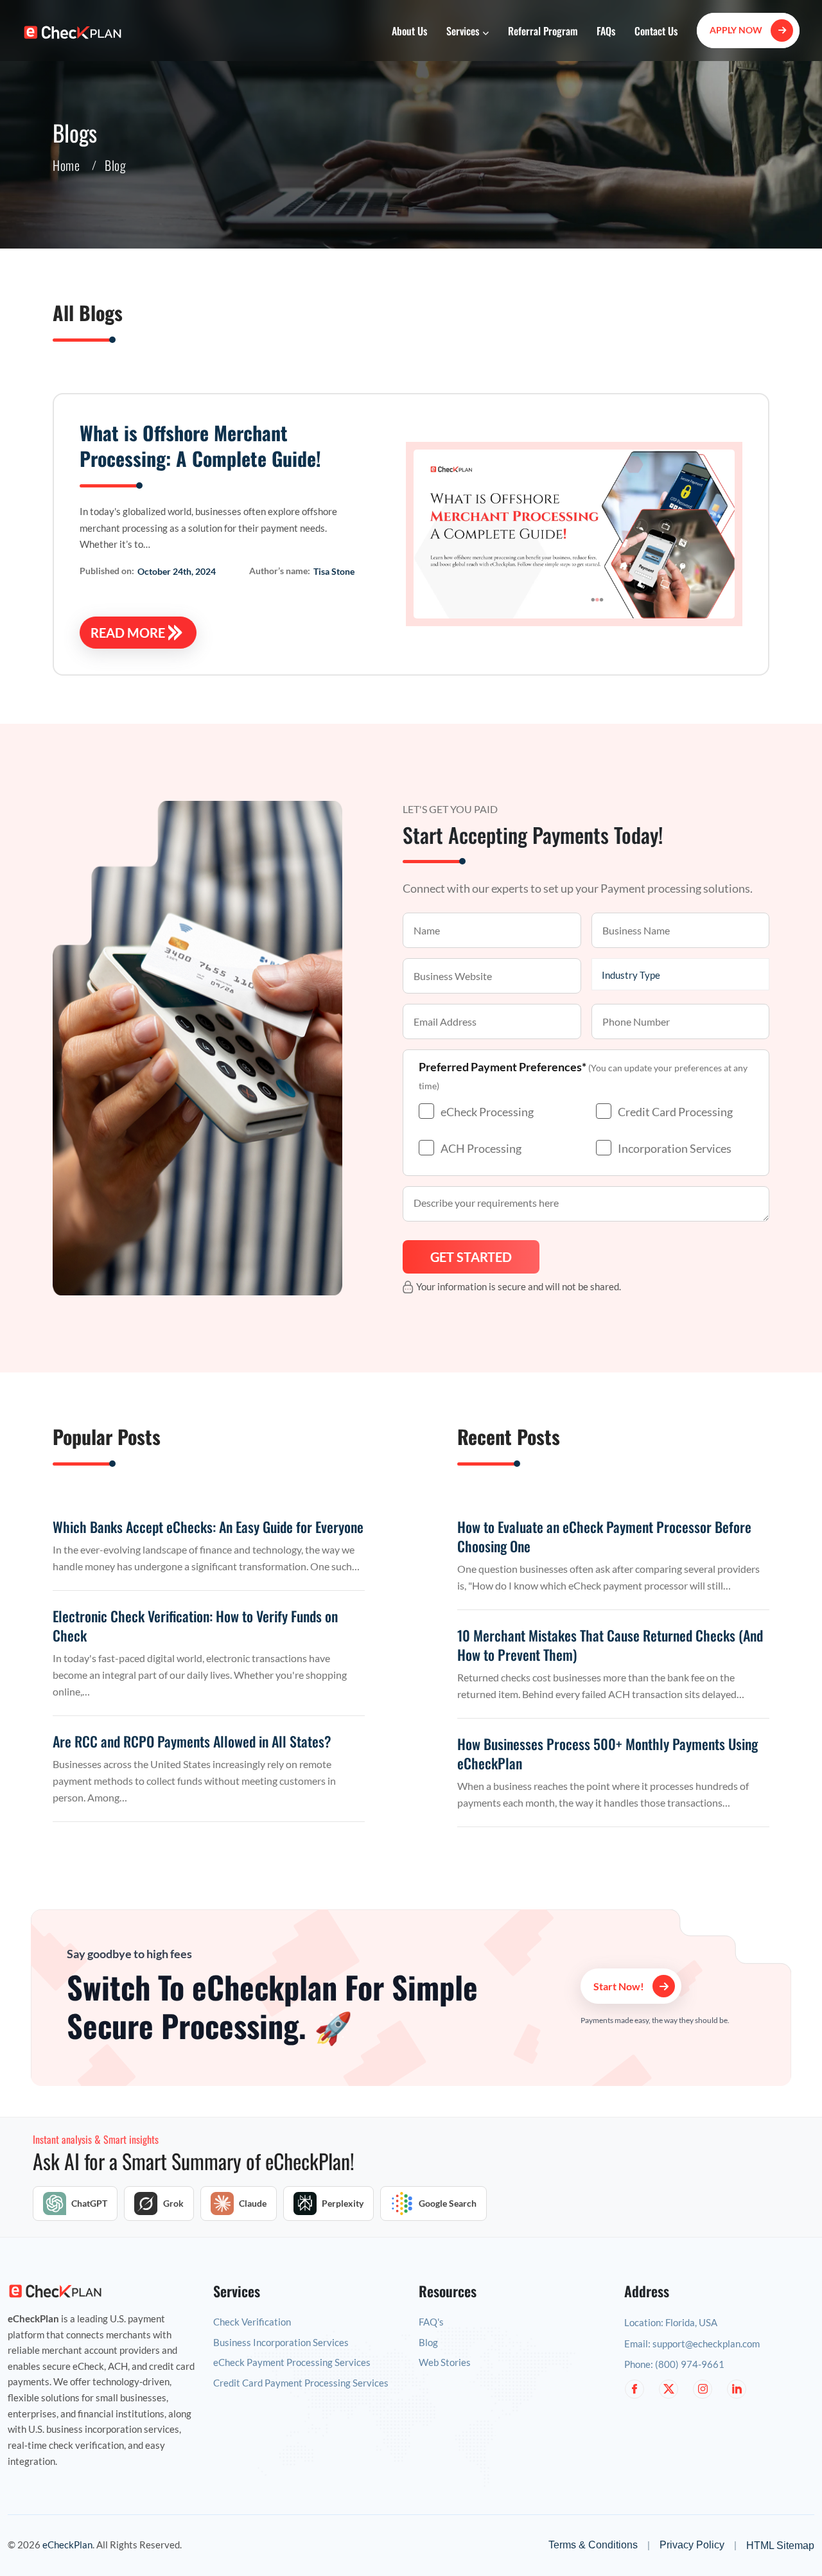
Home (66, 165)
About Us (409, 31)
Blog (428, 2343)
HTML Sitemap (780, 2545)
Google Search (448, 2204)
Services (464, 31)
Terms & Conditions (593, 2545)
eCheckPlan (67, 2545)
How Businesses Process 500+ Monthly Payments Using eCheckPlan (608, 1753)
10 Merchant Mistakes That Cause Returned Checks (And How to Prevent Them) (610, 1645)
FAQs (606, 31)
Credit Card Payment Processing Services (301, 2383)
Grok (173, 2204)
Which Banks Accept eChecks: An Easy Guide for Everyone (208, 1527)
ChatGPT (89, 2204)
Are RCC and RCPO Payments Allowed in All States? (192, 1741)
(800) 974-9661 (690, 2364)
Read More (128, 633)
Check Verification (252, 2322)
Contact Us (656, 31)
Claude (253, 2204)
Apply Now (737, 30)
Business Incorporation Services (281, 2343)
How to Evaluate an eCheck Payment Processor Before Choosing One (604, 1536)
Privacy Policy (692, 2545)
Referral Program (543, 31)
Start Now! (620, 1986)
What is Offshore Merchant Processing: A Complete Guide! (200, 445)
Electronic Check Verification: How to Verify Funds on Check (195, 1625)
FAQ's (431, 2322)
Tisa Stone (334, 571)
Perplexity (343, 2204)
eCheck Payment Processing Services (292, 2362)
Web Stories (445, 2362)
